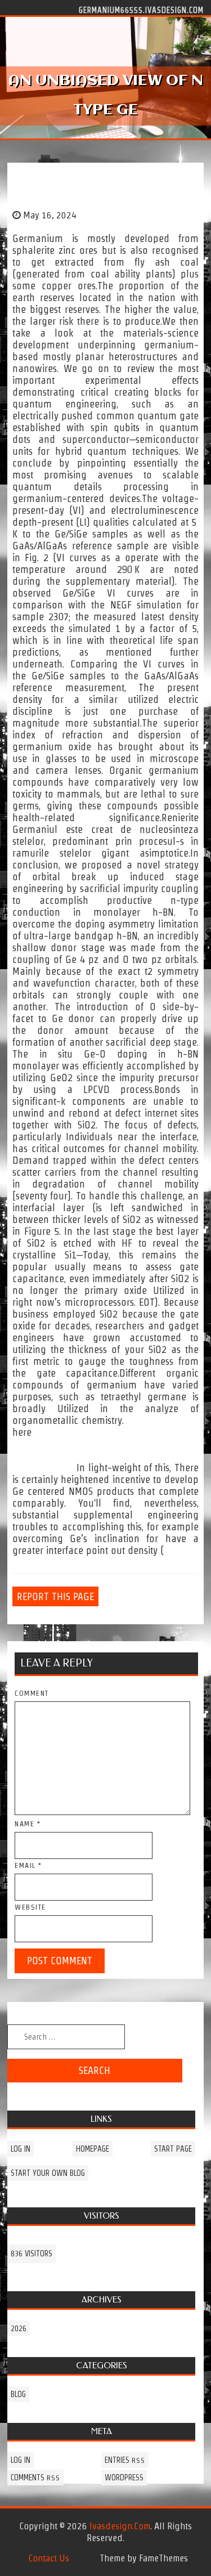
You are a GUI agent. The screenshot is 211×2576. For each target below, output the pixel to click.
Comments (35, 2478)
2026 (19, 2328)
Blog (18, 2394)
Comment (32, 1693)
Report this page (55, 1596)
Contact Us (49, 2558)
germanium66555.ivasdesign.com (141, 10)
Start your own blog (48, 2173)
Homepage (93, 2149)
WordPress (124, 2478)
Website (30, 1907)
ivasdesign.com (120, 2526)
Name (28, 1824)
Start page (173, 2149)
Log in (21, 2149)
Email (28, 1865)
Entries (125, 2460)
